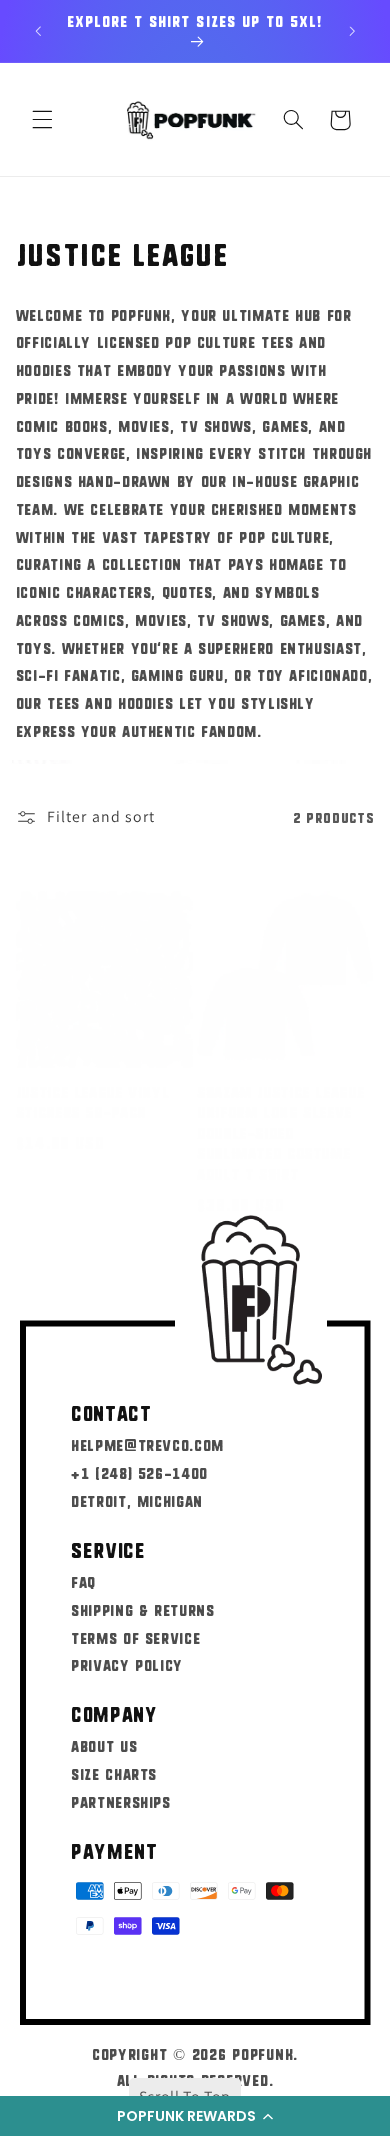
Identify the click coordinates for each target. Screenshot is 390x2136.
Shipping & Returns (142, 1609)
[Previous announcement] (38, 31)
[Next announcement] (352, 31)
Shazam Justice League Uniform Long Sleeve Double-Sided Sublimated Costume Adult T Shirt (280, 1132)
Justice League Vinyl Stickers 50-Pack (93, 1101)
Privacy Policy (127, 1664)
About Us (104, 1745)
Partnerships (121, 1801)
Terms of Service (135, 1637)
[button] (195, 2116)
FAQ (83, 1581)
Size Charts (114, 1773)
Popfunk (262, 2053)
